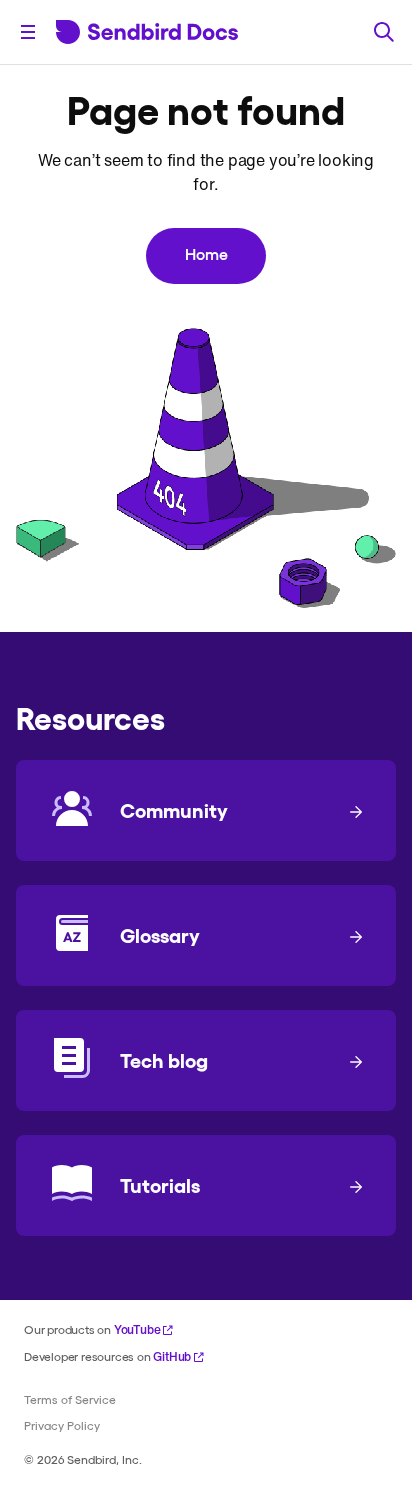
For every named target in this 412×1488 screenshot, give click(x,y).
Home (206, 253)
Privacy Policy (62, 1425)
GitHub (172, 1356)
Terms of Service (70, 1399)
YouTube (137, 1329)
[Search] (384, 32)
